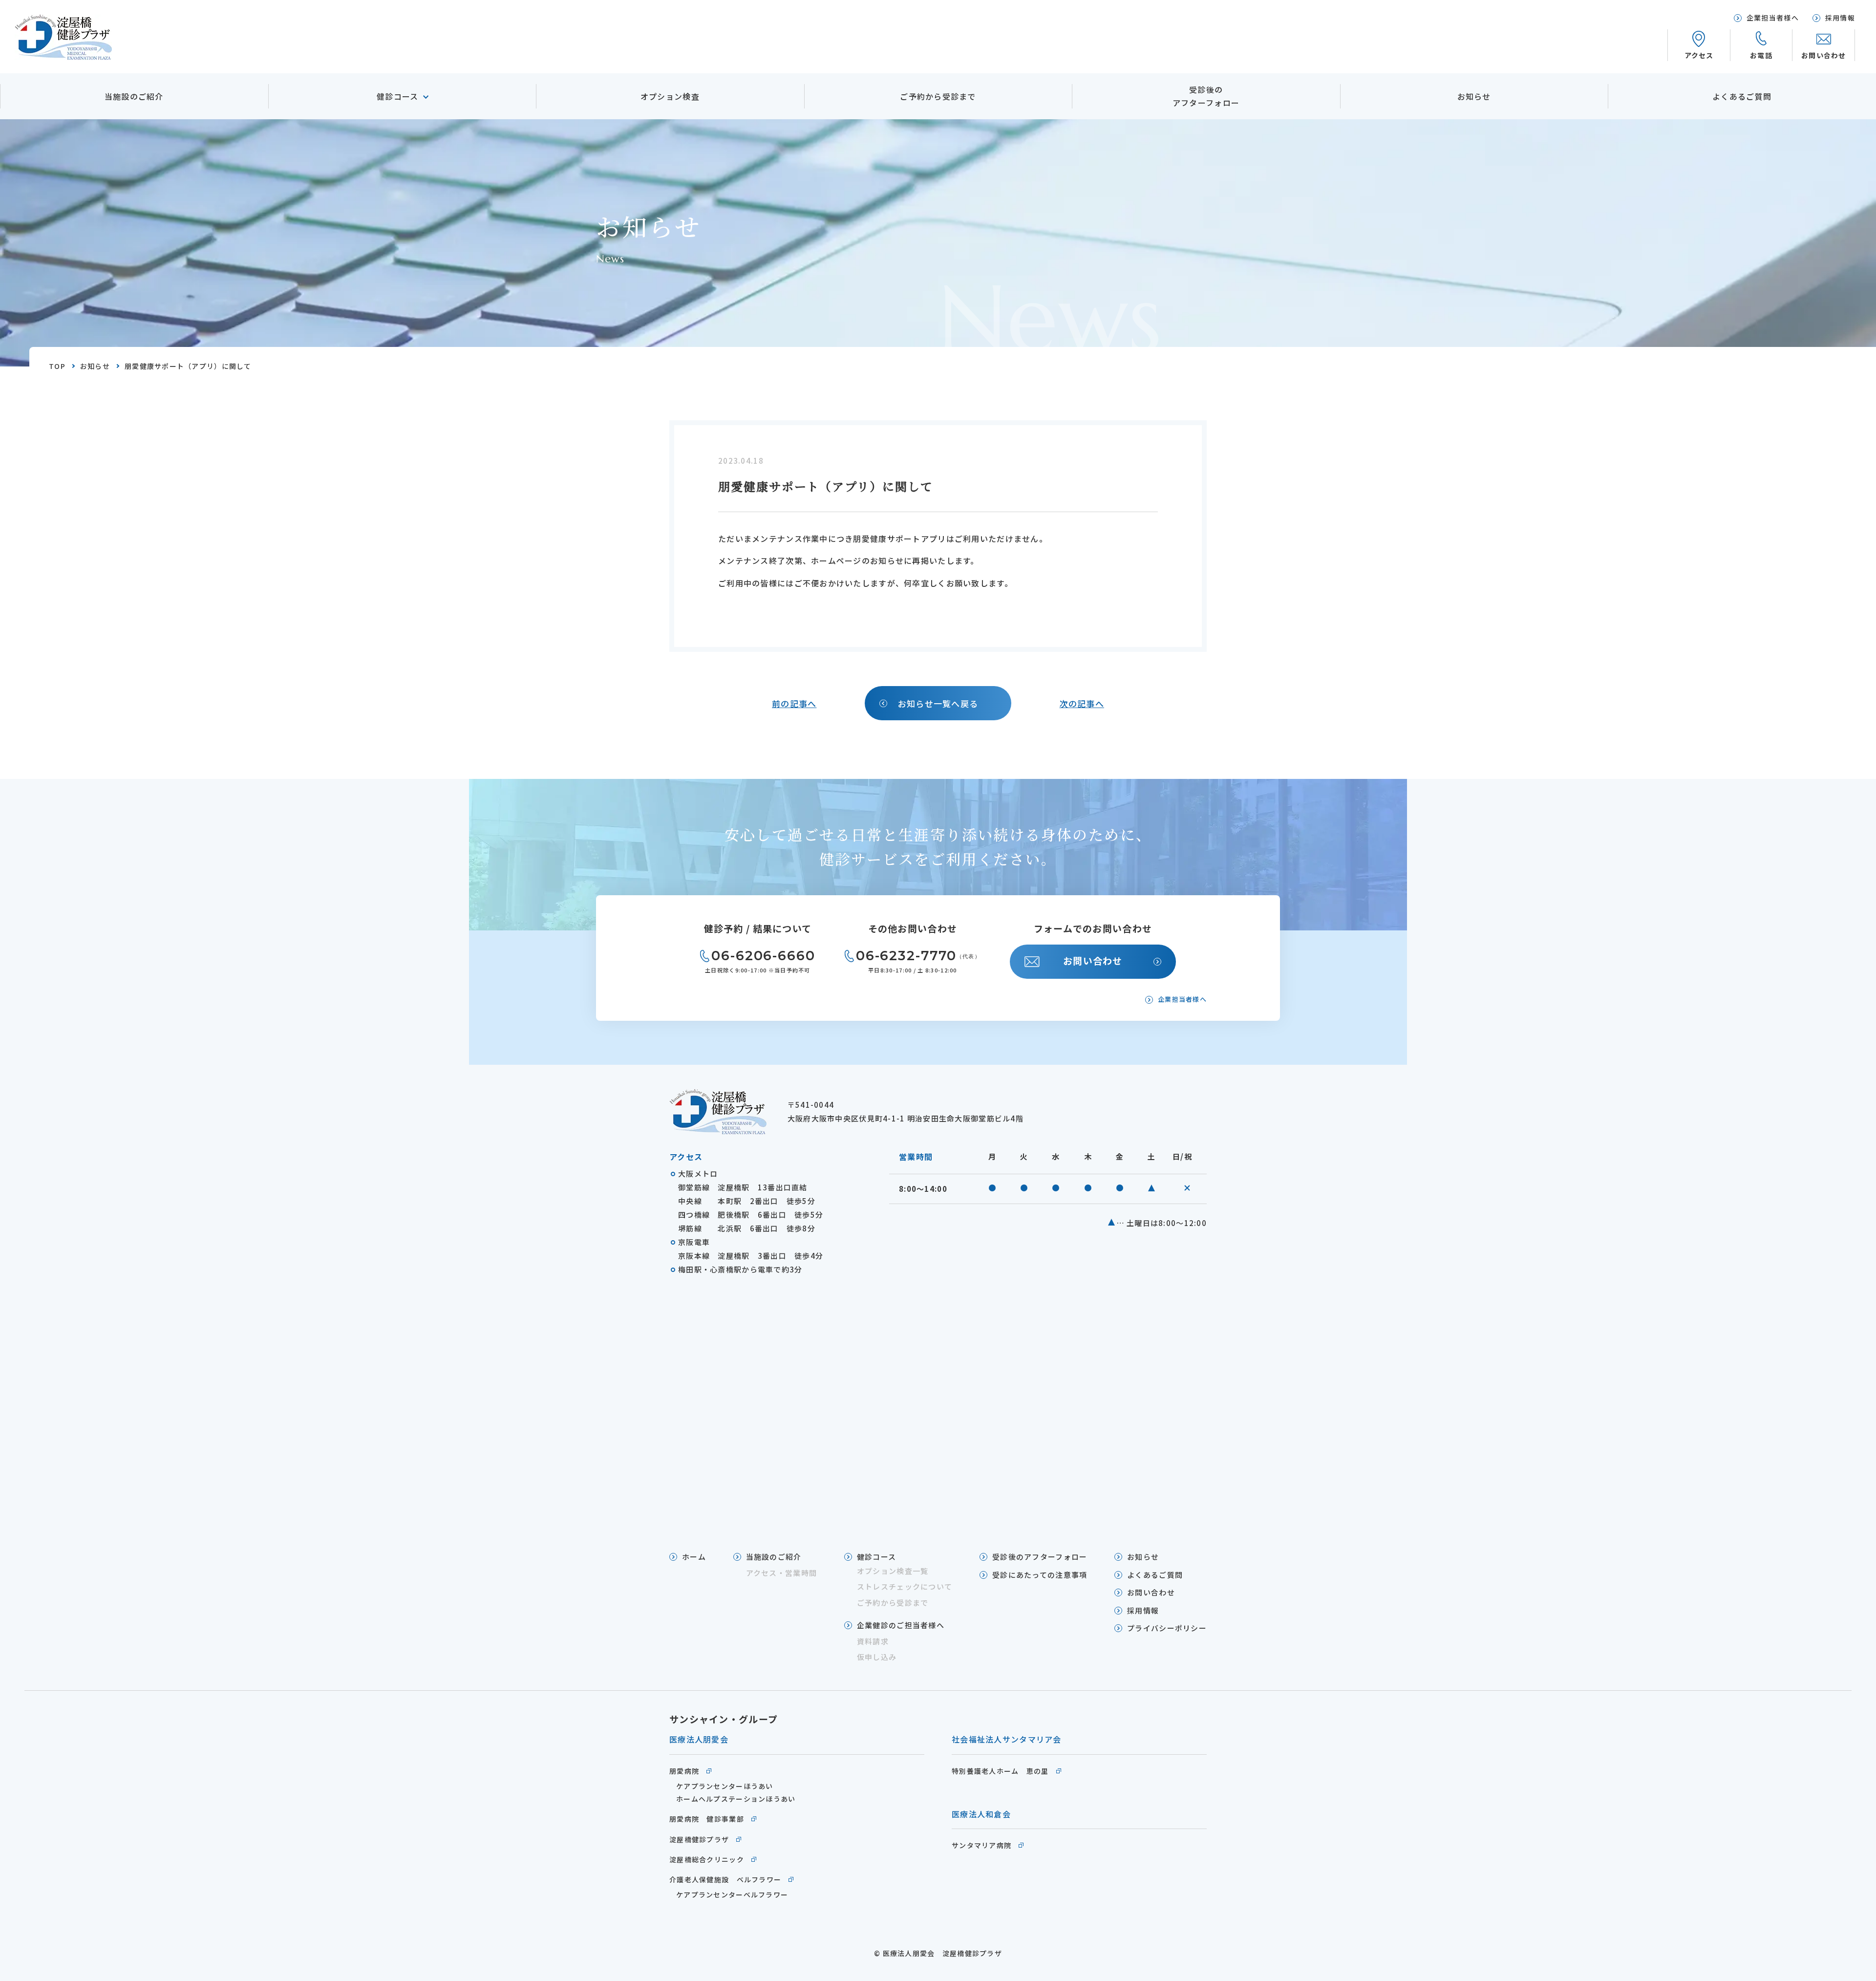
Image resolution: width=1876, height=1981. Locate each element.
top (57, 366)
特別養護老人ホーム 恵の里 (1000, 1771)
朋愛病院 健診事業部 (707, 1819)
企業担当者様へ (1182, 999)
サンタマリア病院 (981, 1845)
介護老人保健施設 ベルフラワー (725, 1879)
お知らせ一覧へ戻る (938, 703)
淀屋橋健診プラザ (699, 1839)
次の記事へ (1082, 703)
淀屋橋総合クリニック (707, 1859)
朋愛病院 (684, 1771)
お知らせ (95, 366)
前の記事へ (794, 703)
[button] (1761, 45)
